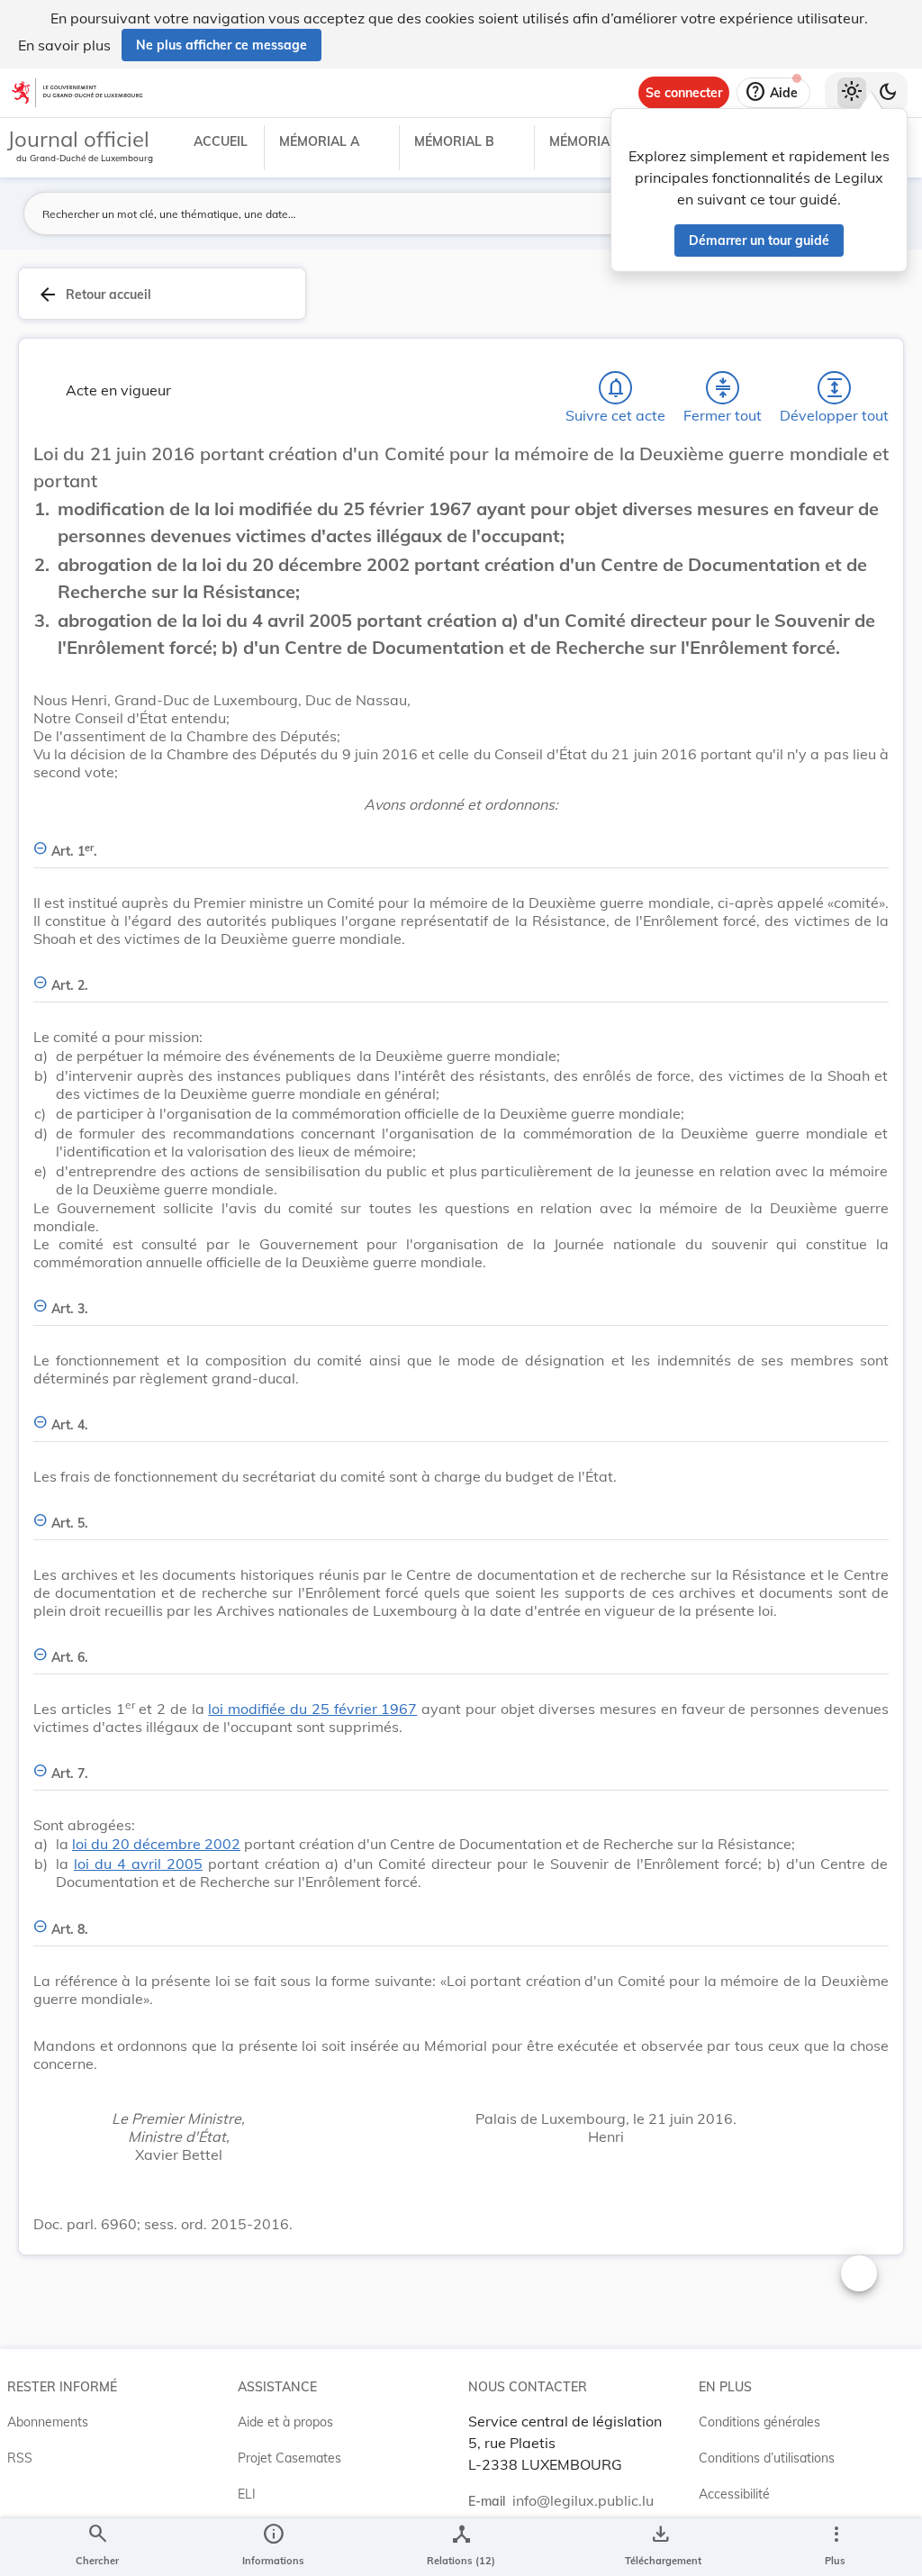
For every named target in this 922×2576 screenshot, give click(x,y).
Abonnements (48, 2422)
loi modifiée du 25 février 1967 (312, 1709)
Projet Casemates (289, 2458)
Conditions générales (759, 2422)
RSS (20, 2458)
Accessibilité (734, 2494)
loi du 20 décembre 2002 (156, 1844)
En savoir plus (64, 45)
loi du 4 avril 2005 (138, 1864)
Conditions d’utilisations (767, 2458)
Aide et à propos (285, 2422)
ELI (247, 2494)
